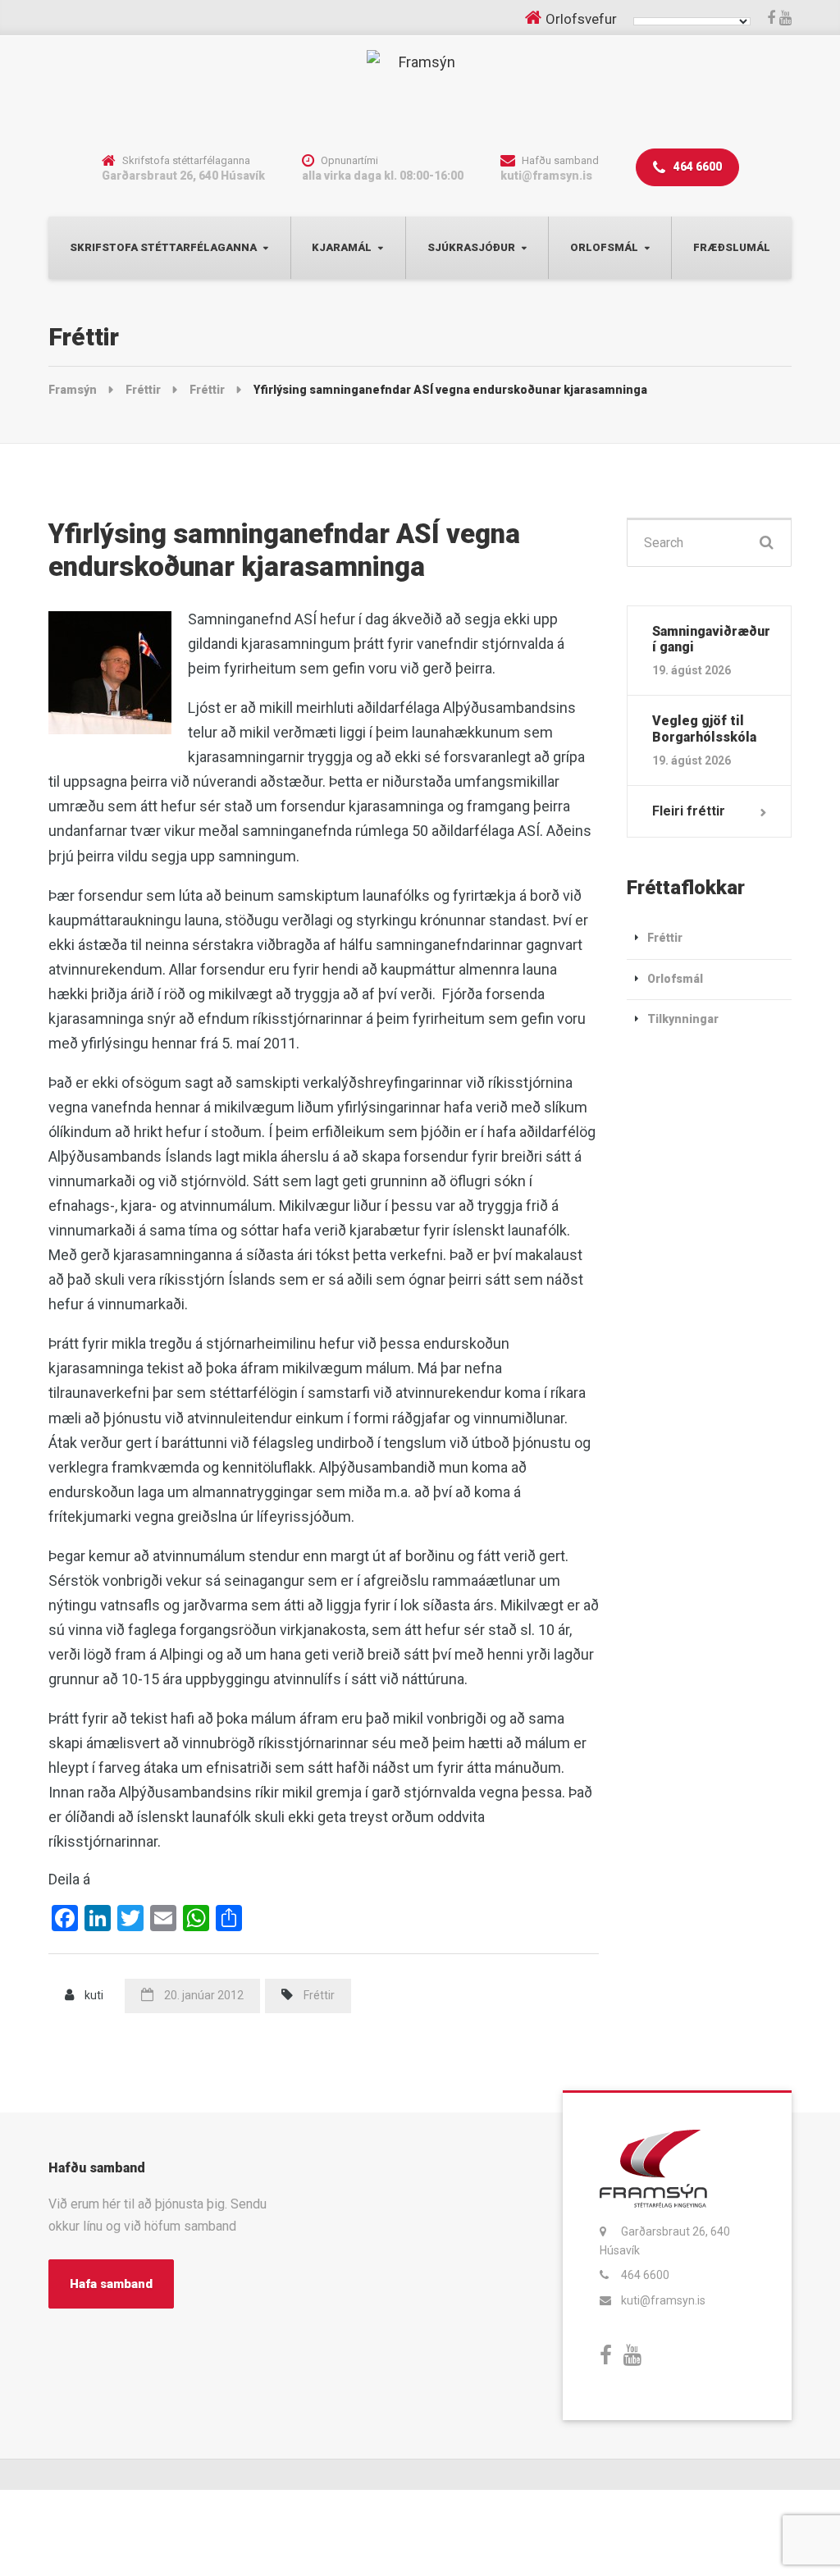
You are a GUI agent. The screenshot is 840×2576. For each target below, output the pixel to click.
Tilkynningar (683, 1019)
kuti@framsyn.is (663, 2300)
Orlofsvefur (581, 19)
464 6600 (696, 167)
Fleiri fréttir (689, 811)
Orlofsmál (604, 247)
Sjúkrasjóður (471, 247)
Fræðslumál (732, 247)
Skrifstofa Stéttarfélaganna (163, 247)
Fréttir (319, 1995)
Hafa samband (111, 2284)
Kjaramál (342, 247)
